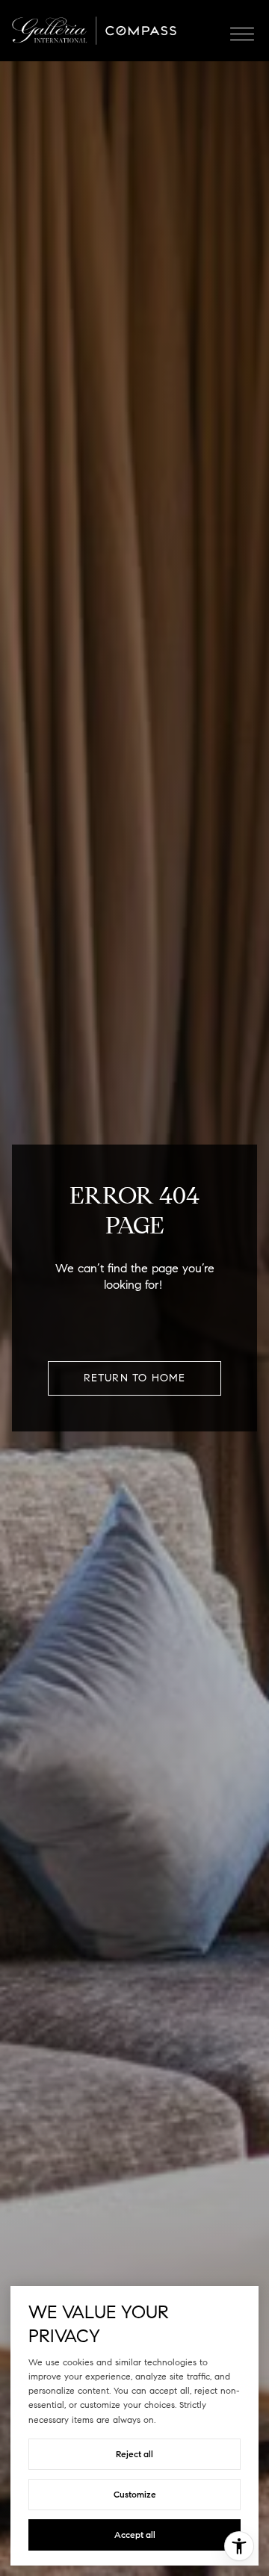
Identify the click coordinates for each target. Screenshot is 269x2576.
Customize (135, 2494)
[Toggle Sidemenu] (242, 31)
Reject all (134, 2454)
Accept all (135, 2535)
